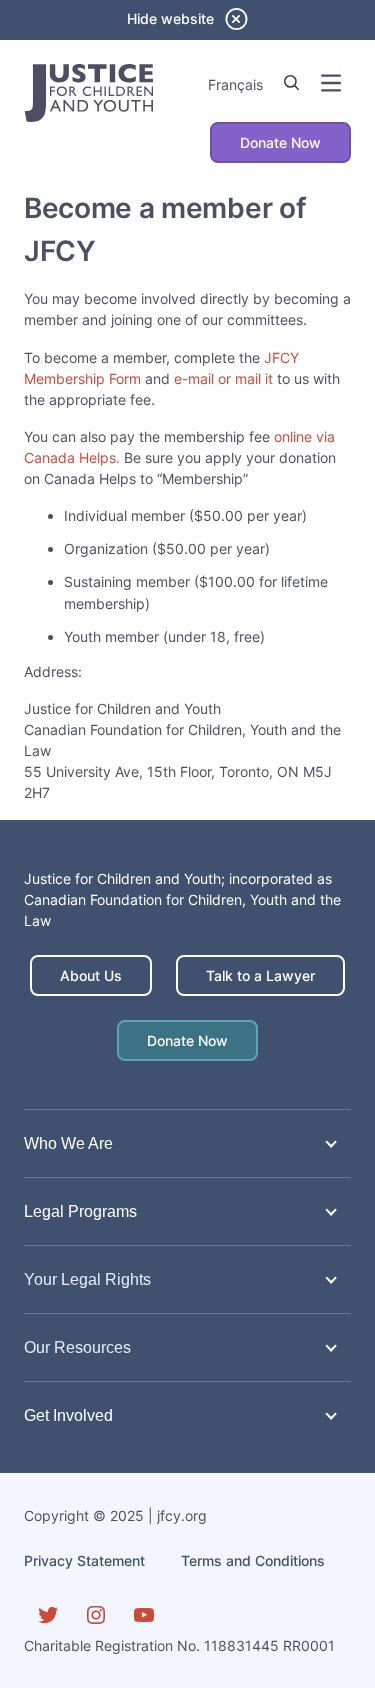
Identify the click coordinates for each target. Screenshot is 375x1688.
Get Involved (68, 1415)
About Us (91, 975)
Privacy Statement (84, 1560)
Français (235, 84)
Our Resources (77, 1347)
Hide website (170, 18)
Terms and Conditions (253, 1560)
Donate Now (280, 142)
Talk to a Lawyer (260, 975)
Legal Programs (80, 1211)
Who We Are (68, 1143)
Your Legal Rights (87, 1279)
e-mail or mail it (223, 378)
